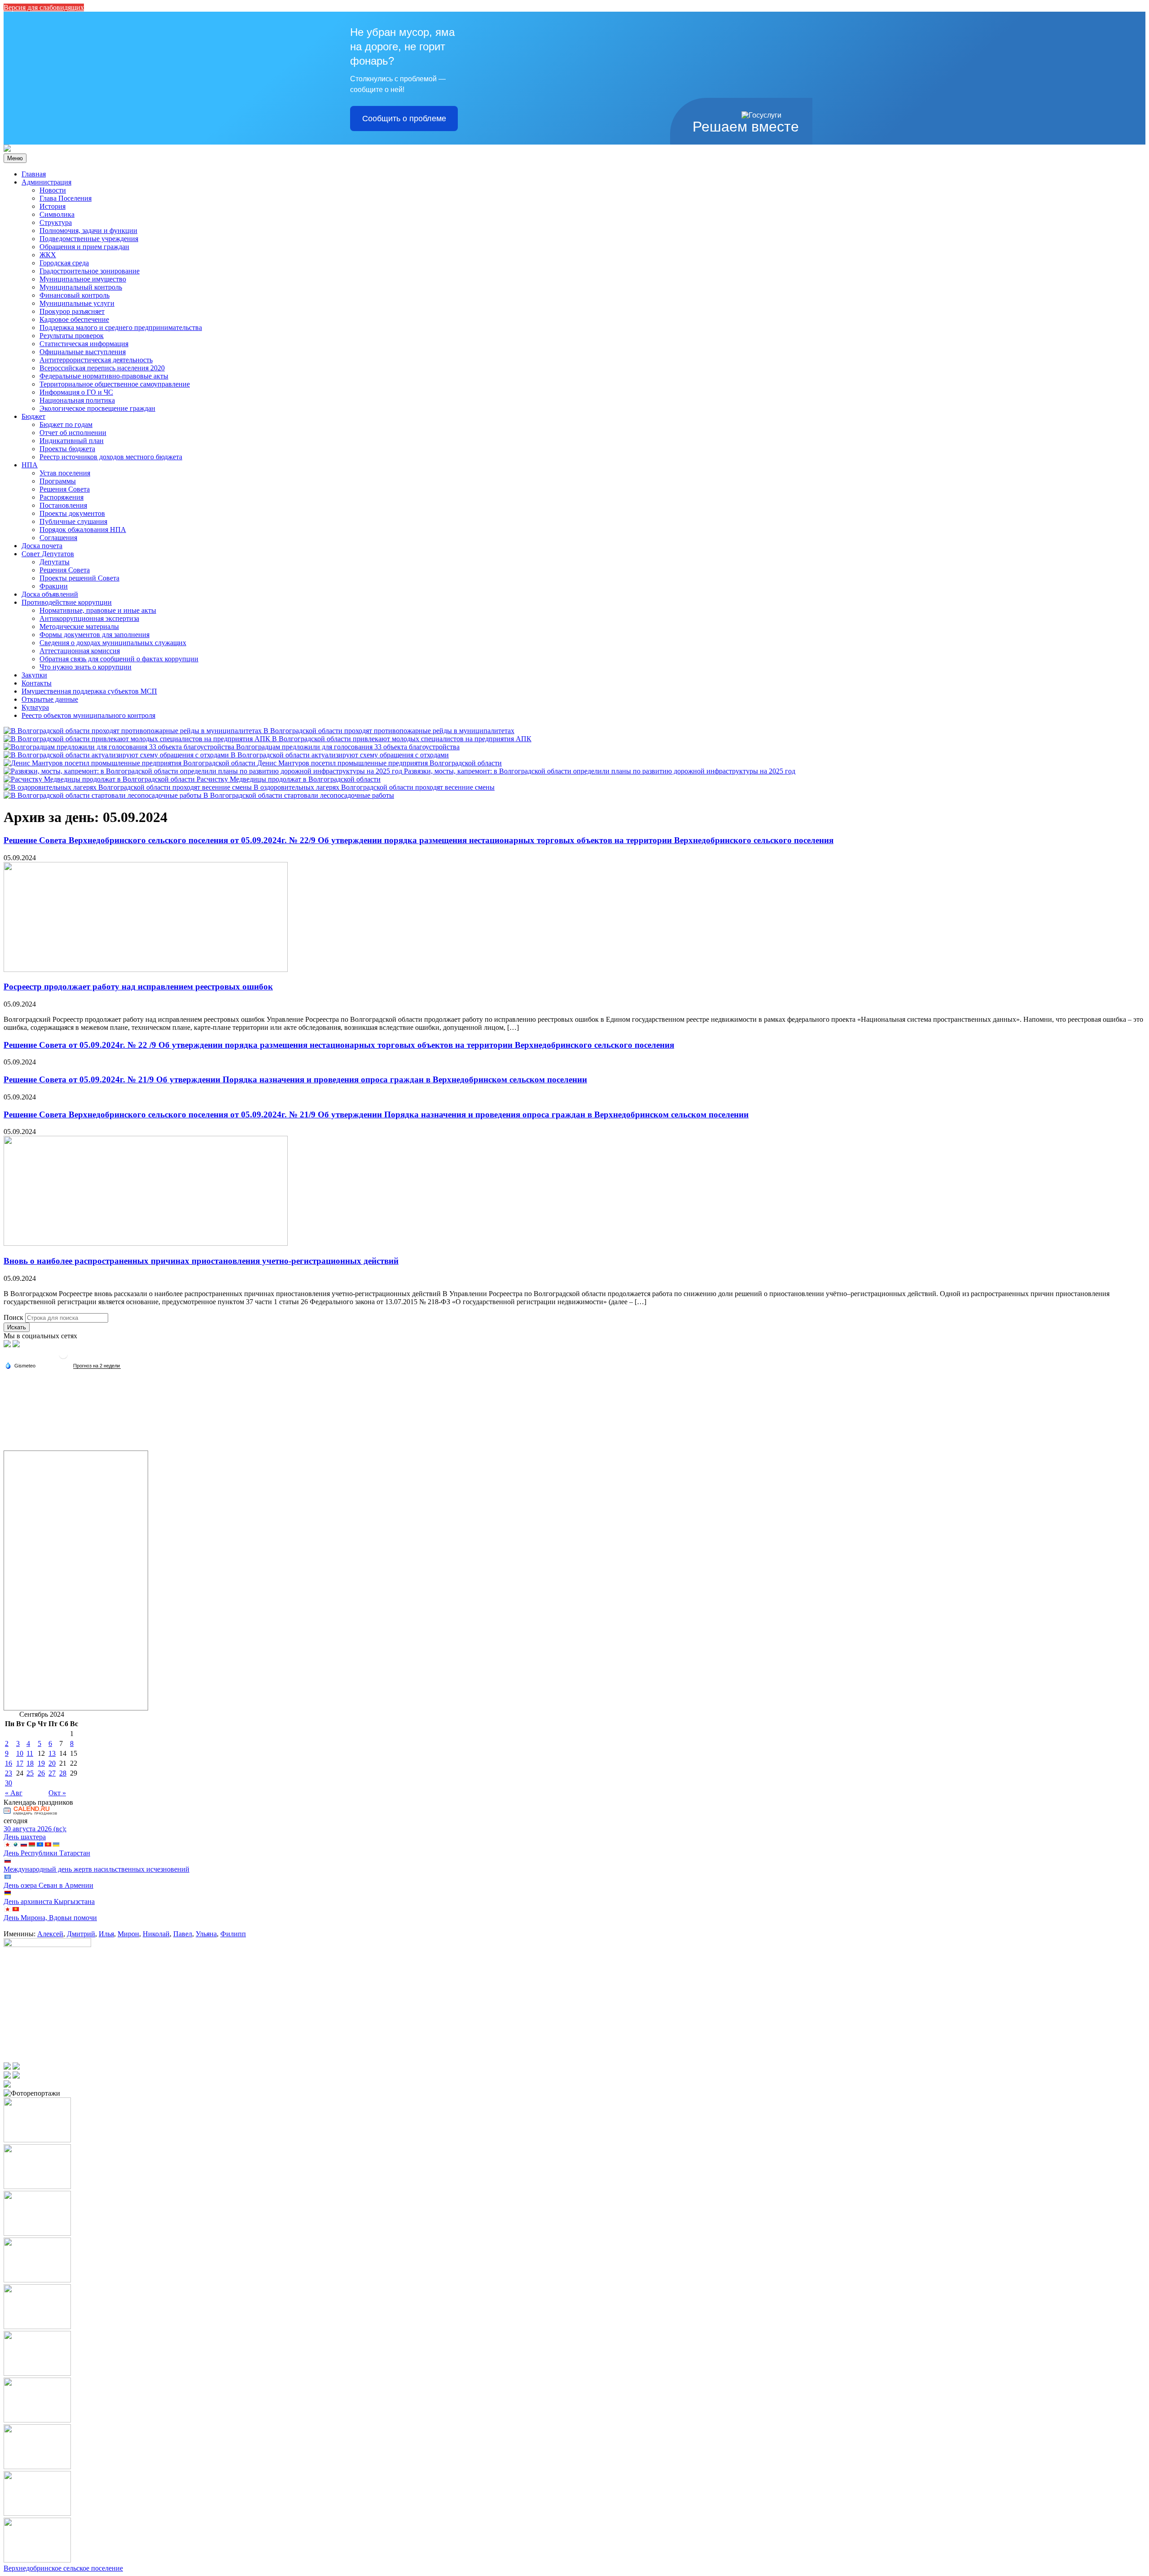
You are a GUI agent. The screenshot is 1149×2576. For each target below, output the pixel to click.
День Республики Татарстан (47, 1853)
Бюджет (33, 416)
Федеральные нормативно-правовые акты (104, 376)
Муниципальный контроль (81, 287)
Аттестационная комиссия (80, 651)
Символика (57, 214)
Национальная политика (77, 400)
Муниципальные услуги (77, 303)
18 (30, 1763)
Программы (58, 481)
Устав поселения (65, 473)
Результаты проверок (72, 336)
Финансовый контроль (75, 295)
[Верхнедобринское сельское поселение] (7, 149)
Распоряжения (61, 497)
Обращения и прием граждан (84, 247)
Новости (53, 190)
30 (9, 1783)
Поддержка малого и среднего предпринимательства (121, 327)
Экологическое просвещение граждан (97, 408)
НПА (30, 465)
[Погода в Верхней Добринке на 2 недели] (97, 1366)
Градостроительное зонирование (90, 271)
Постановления (63, 505)
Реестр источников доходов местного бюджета (111, 457)
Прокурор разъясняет (72, 311)
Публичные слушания (73, 521)
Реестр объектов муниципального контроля (88, 715)
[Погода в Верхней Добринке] (63, 1358)
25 (30, 1773)
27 (52, 1773)
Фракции (54, 586)
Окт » (57, 1793)
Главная (34, 174)
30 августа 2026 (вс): (35, 1829)
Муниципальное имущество (83, 279)
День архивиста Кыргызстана (49, 1901)
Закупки (34, 675)
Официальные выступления (83, 352)
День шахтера (25, 1837)
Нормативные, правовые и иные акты (98, 610)
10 (20, 1753)
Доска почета (42, 546)
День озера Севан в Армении (48, 1885)
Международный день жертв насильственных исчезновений (96, 1869)
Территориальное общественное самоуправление (115, 384)
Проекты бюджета (67, 449)
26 (41, 1773)
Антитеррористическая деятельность (96, 360)
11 (30, 1753)
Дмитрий (81, 1934)
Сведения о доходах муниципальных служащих (113, 643)
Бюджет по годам (66, 424)
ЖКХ (48, 255)
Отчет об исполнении (73, 433)
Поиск (13, 1317)
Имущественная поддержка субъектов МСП (89, 691)
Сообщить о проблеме (404, 119)
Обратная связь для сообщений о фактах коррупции (119, 659)
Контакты (37, 683)
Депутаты (55, 562)
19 (41, 1763)
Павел (183, 1934)
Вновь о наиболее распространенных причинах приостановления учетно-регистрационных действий (201, 1261)
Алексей (50, 1934)
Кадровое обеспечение (74, 319)
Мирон (128, 1934)
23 (9, 1773)
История (53, 206)
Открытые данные (50, 699)
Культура (35, 707)
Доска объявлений (50, 594)
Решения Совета (65, 489)
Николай (156, 1934)
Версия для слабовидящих (44, 7)
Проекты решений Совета (79, 578)
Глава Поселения (66, 198)
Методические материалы (79, 626)
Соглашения (58, 538)
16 (9, 1763)
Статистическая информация (84, 344)
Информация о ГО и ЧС (76, 392)
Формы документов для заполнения (94, 635)
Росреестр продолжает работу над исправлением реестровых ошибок (138, 987)
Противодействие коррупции (67, 602)
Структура (56, 222)
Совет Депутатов (48, 554)
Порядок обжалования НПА (83, 530)
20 (52, 1763)
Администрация (46, 182)
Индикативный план (72, 441)
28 (63, 1773)
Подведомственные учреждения (89, 239)
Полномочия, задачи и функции (88, 231)
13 (52, 1753)
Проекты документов (72, 513)
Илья (106, 1934)
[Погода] (20, 1365)
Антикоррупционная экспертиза (89, 618)
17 (20, 1763)
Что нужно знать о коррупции (86, 667)
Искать (17, 1327)
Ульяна (206, 1934)
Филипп (233, 1934)
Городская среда (64, 263)
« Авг (14, 1793)
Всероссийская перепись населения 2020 (102, 368)
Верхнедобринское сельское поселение (63, 2568)
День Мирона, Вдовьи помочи (50, 1918)
